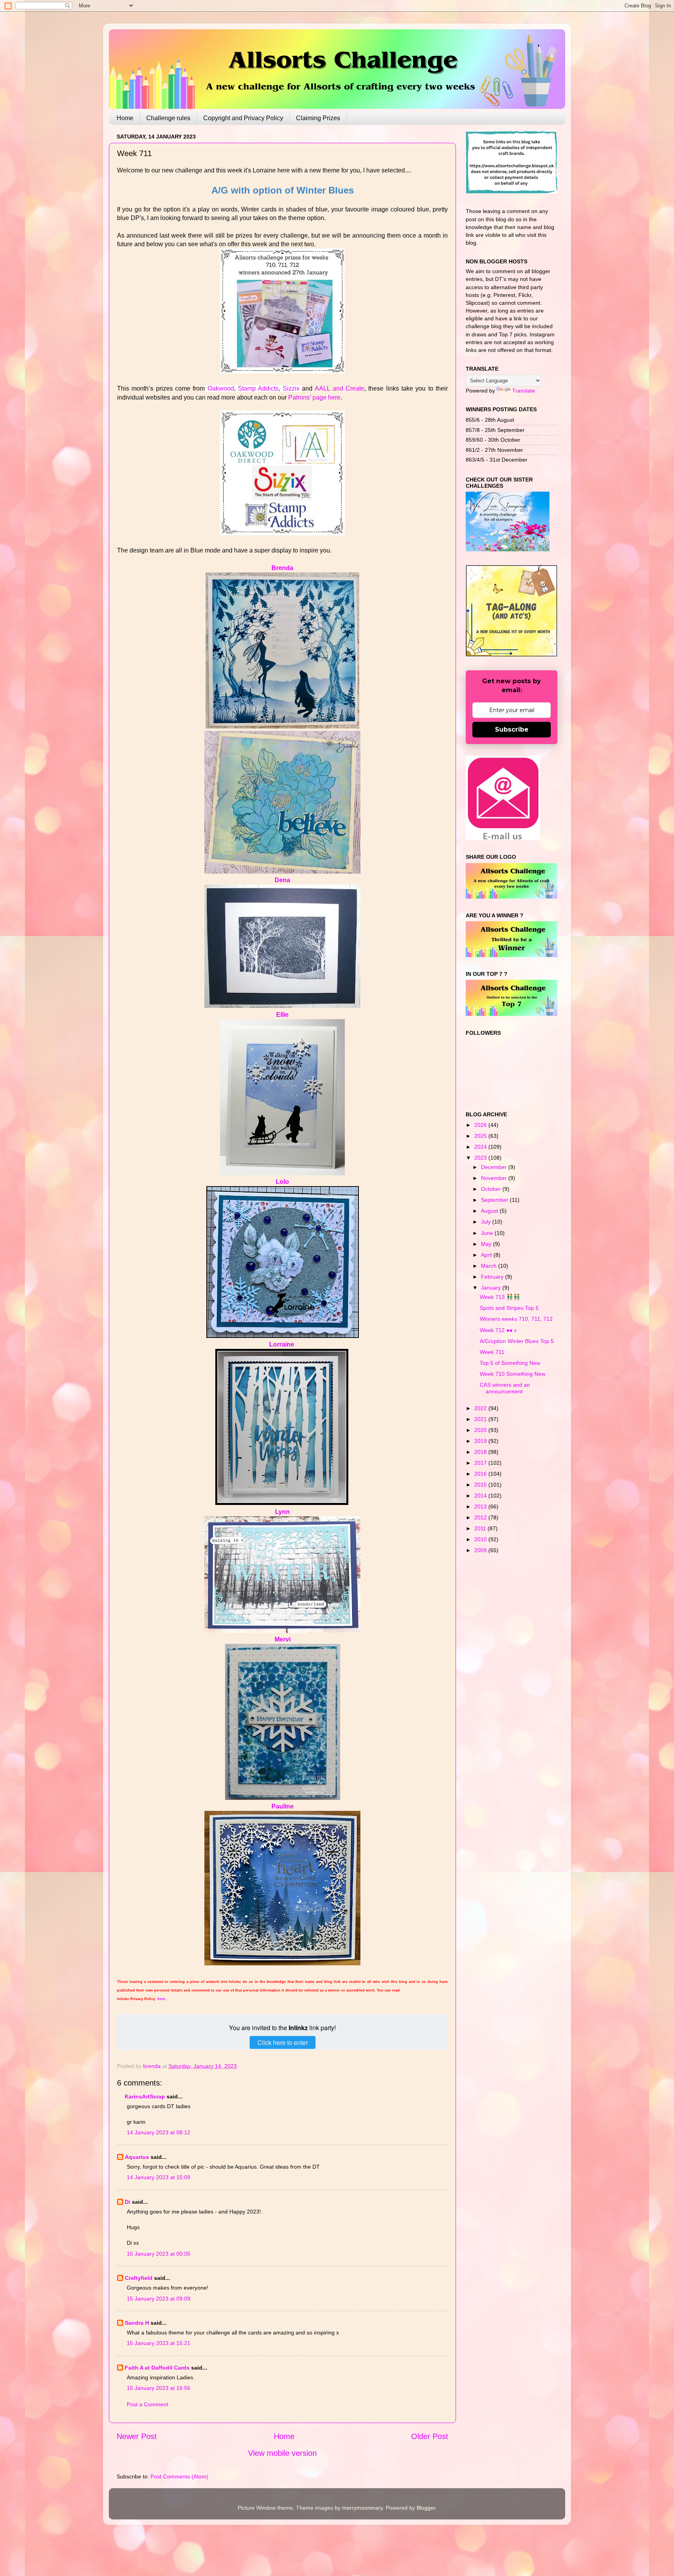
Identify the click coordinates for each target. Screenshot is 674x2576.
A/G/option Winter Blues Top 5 (517, 1341)
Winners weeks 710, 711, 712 (516, 1319)
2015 (481, 1485)
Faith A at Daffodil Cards (157, 2368)
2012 (481, 1517)
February (493, 1277)
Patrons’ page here (314, 397)
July (487, 1222)
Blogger (426, 2508)
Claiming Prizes (318, 118)
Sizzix (291, 388)
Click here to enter (283, 2042)
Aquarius (137, 2157)
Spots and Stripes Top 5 (509, 1308)
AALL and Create (340, 388)
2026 (481, 1125)
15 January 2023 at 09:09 (159, 2299)
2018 (481, 1452)
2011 (481, 1528)
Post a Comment (147, 2404)
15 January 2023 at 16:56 (159, 2388)
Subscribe (512, 729)
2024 (481, 1147)
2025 (481, 1136)
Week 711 (492, 1352)
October (492, 1189)
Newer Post (137, 2436)
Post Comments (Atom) (179, 2477)
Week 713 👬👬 (500, 1297)
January (492, 1288)
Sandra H (137, 2323)
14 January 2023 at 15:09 (159, 2177)
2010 (481, 1539)
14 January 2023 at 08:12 (159, 2132)
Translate (524, 391)
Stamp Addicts (258, 388)
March (490, 1266)
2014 (481, 1496)
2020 (481, 1430)
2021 (481, 1419)
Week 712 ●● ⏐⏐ (498, 1330)
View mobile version (282, 2453)
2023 (481, 1158)
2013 (481, 1507)
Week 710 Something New (513, 1374)
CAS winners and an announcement (505, 1388)
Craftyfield (139, 2278)
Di (128, 2202)
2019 (481, 1441)
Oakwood (221, 388)
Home (125, 118)
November (495, 1178)
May (487, 1244)
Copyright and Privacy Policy (243, 118)
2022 (481, 1408)
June (488, 1233)
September (495, 1200)
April (487, 1255)
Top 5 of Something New (510, 1363)
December (495, 1167)
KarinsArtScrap (145, 2096)
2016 (481, 1474)
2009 (481, 1550)
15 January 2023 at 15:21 (159, 2343)
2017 (481, 1463)
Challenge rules (168, 118)
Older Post (430, 2436)
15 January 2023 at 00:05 (159, 2254)
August (490, 1211)
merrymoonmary (362, 2508)
